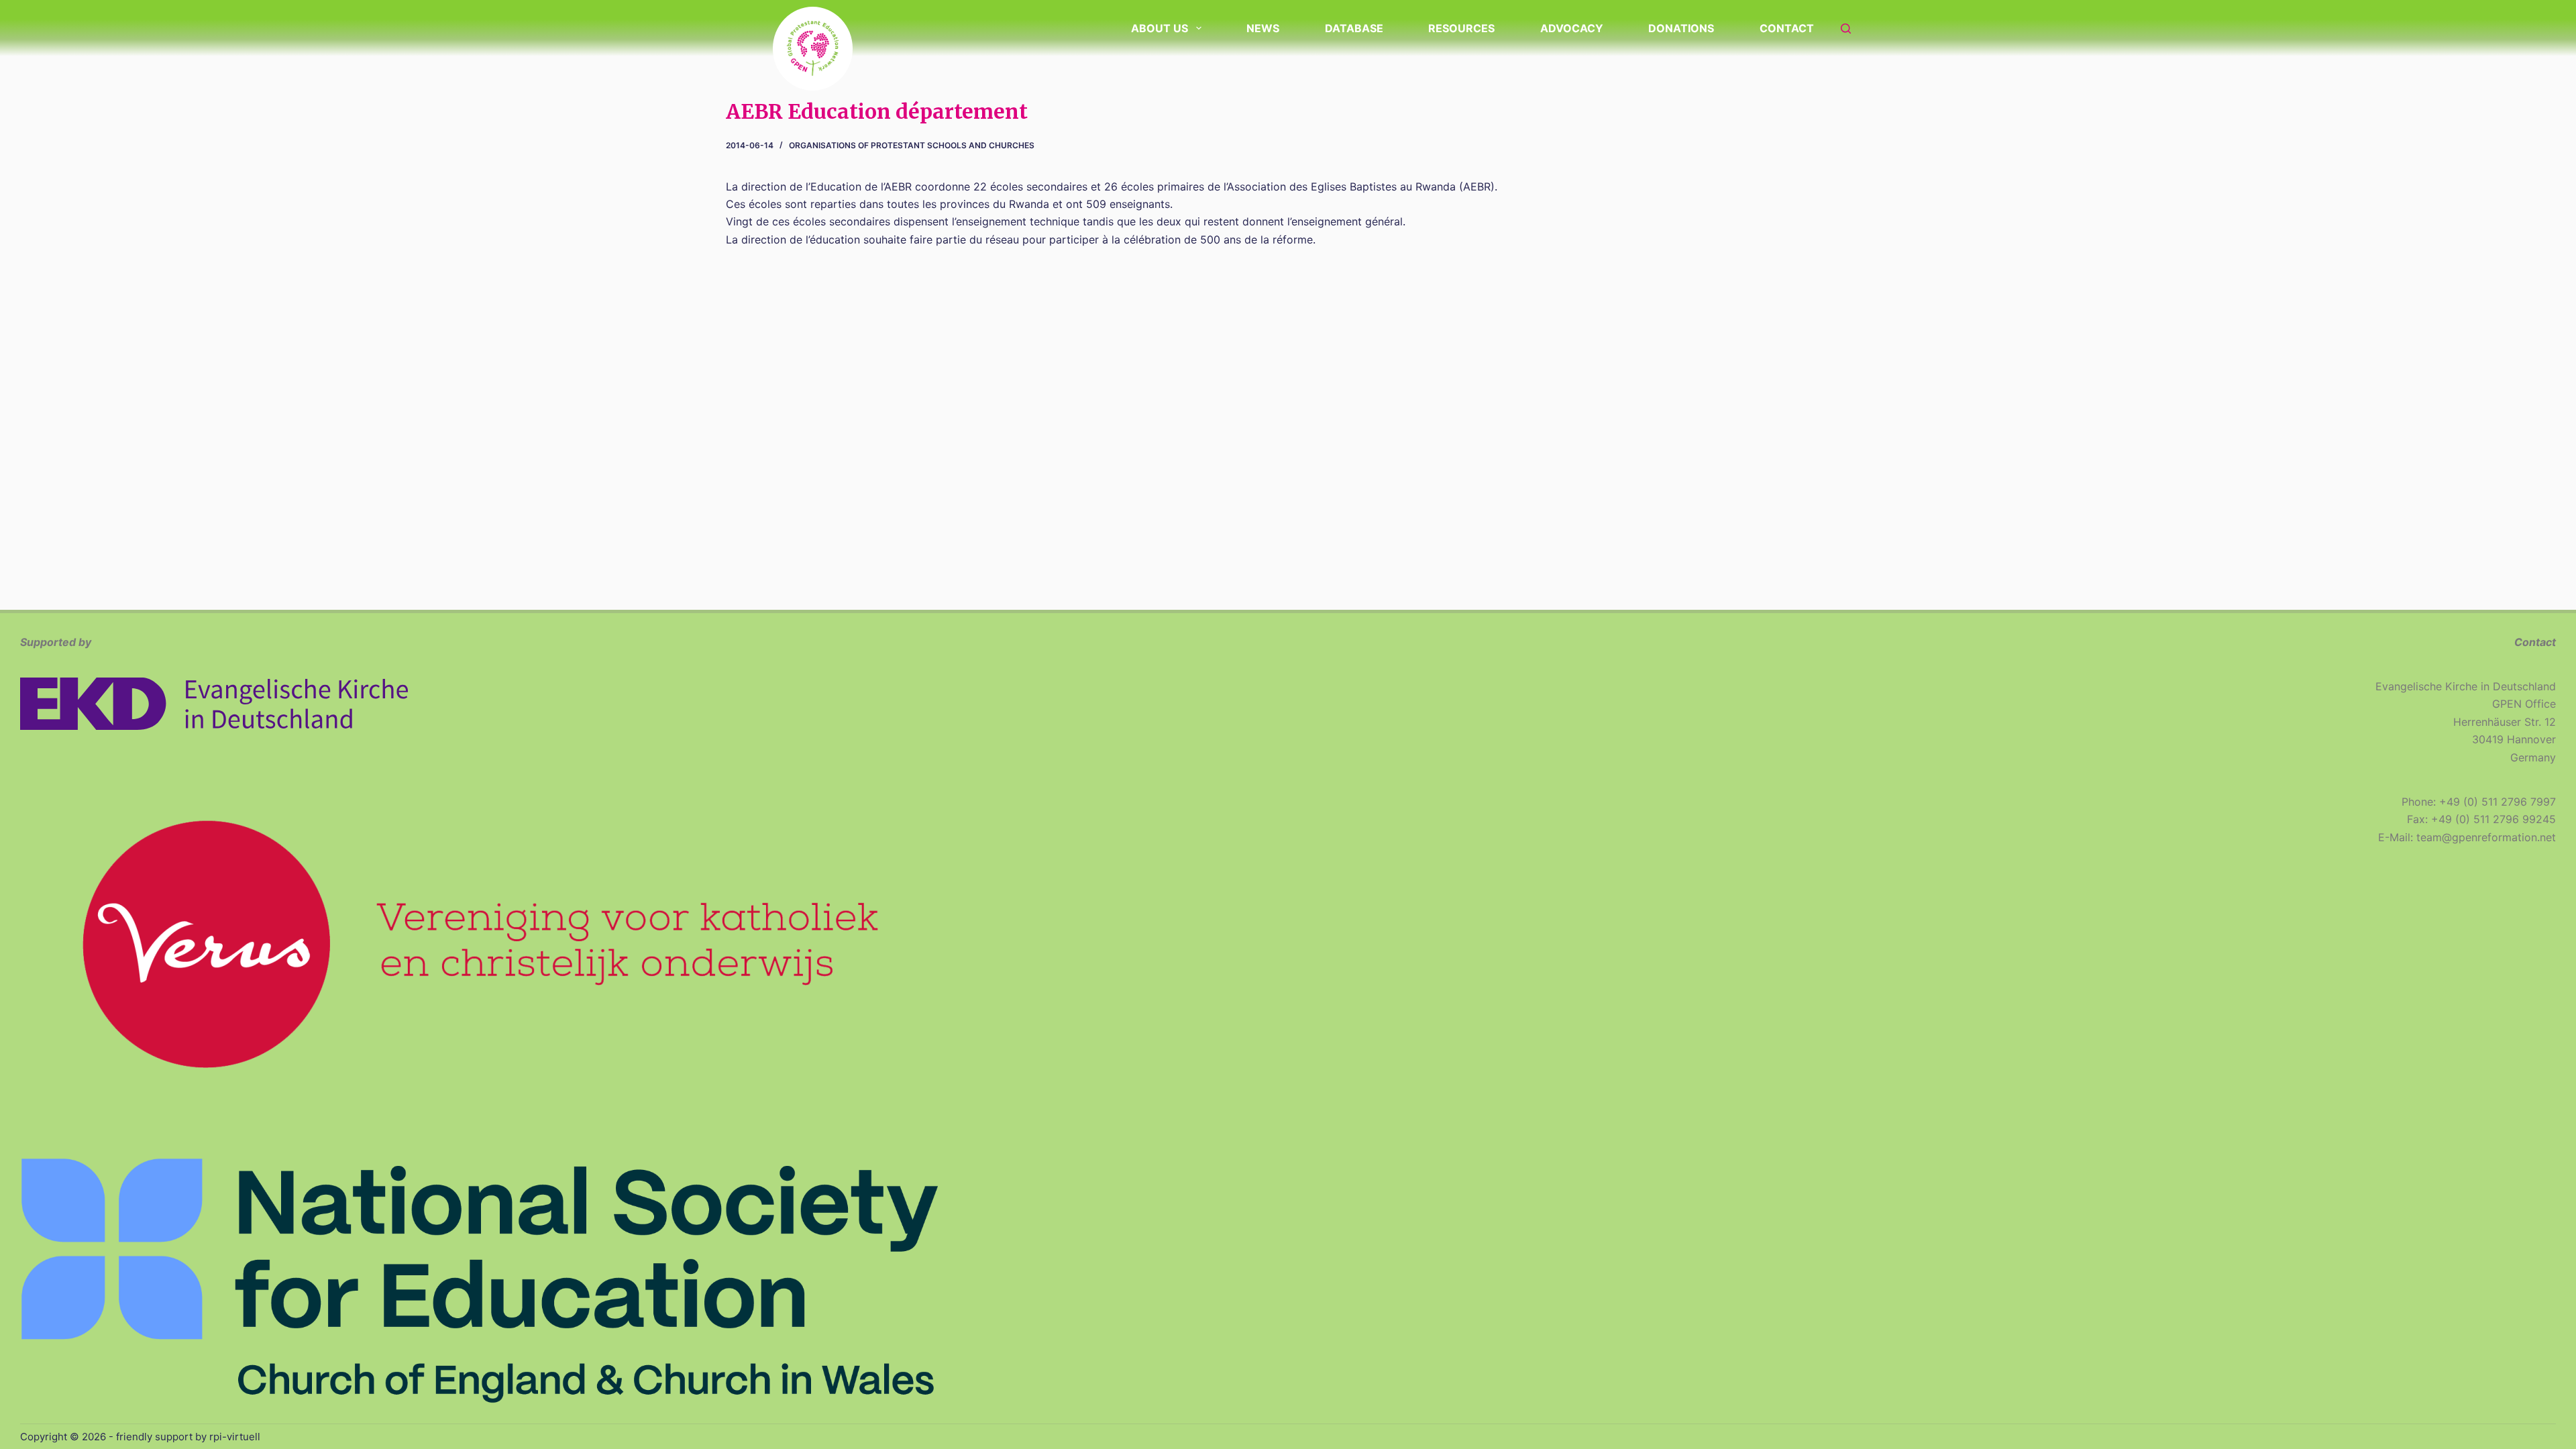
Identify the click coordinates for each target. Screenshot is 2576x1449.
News (1263, 28)
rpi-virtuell (235, 1437)
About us (1160, 28)
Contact (1787, 28)
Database (1354, 28)
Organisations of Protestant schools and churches (912, 145)
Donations (1681, 28)
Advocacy (1572, 28)
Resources (1461, 28)
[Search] (1846, 29)
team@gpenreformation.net (2486, 837)
